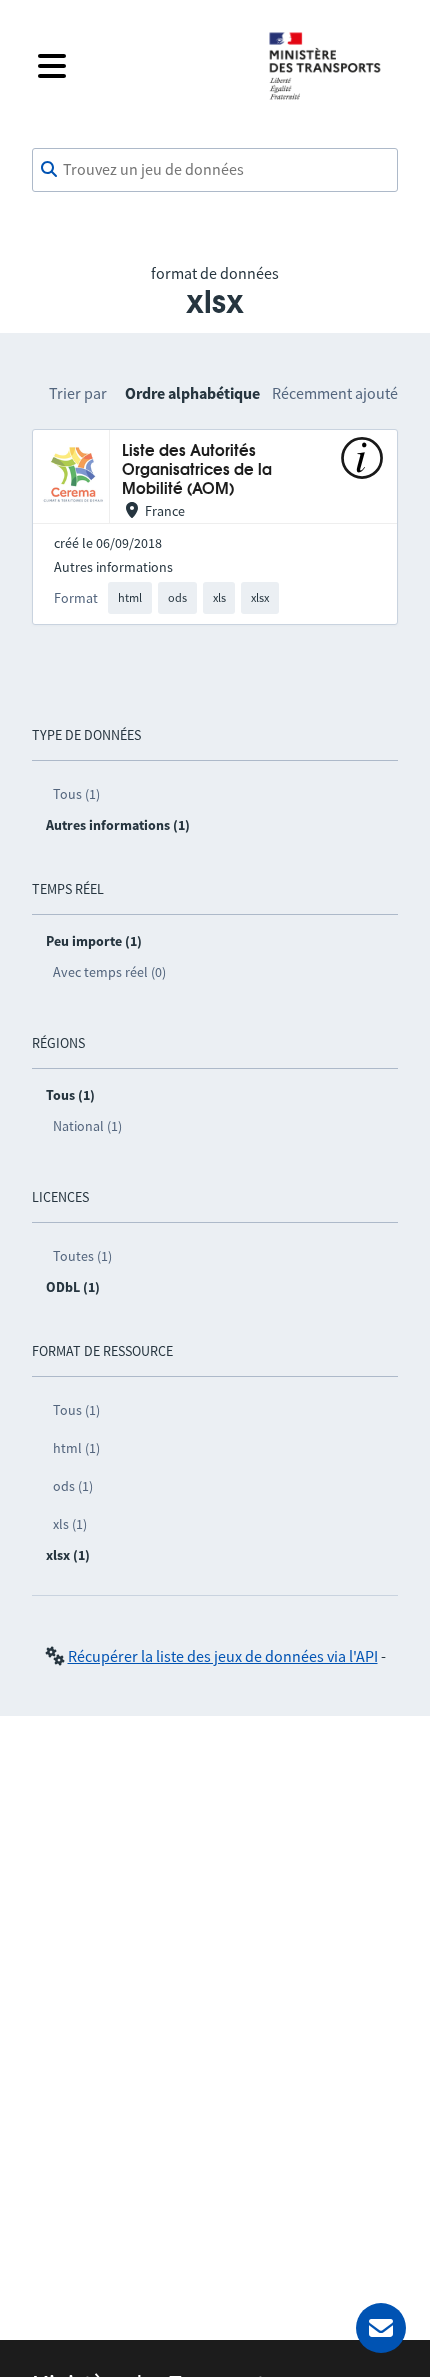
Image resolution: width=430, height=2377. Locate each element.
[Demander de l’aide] (381, 2328)
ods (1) (73, 1486)
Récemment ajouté (335, 393)
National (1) (87, 1126)
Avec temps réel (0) (109, 972)
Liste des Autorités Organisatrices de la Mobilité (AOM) (197, 471)
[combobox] (215, 170)
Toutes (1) (82, 1256)
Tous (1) (76, 794)
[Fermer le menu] (137, 66)
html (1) (76, 1448)
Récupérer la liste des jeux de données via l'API (223, 1656)
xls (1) (70, 1524)
